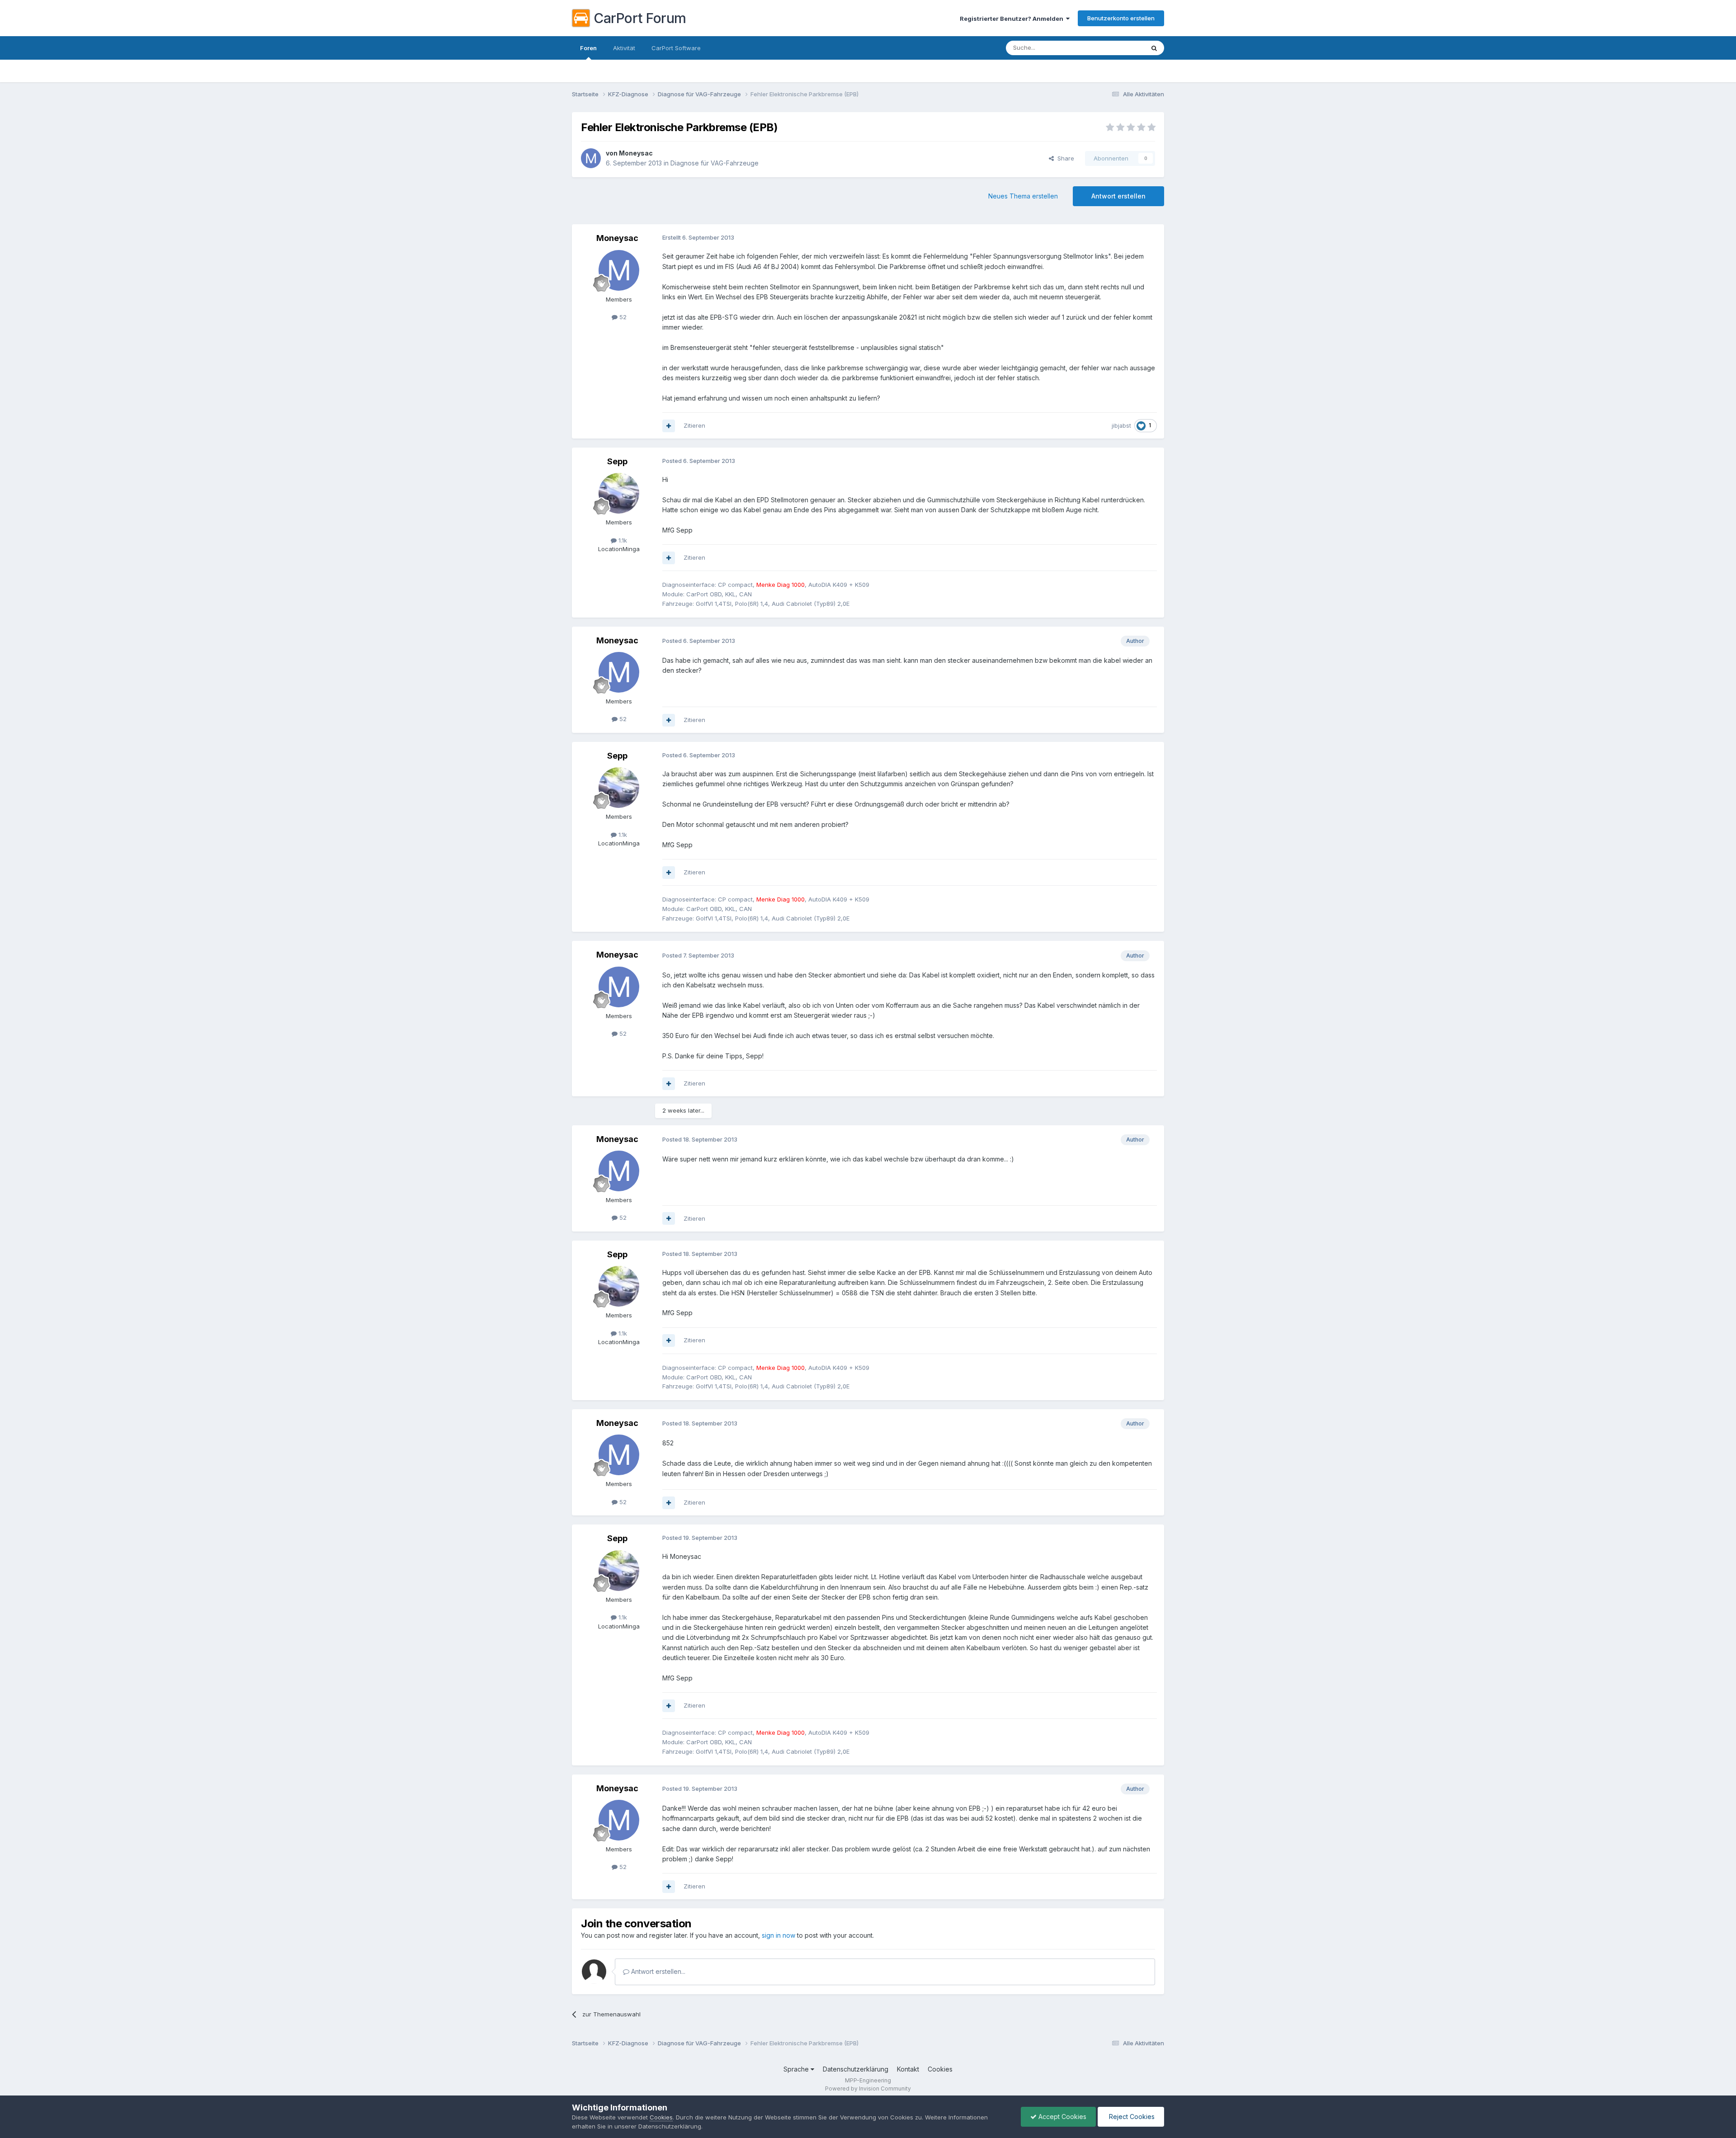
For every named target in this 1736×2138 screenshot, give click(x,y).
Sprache (797, 2069)
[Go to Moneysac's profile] (591, 158)
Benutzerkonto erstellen (1121, 18)
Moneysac (636, 153)
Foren (588, 48)
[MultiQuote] (669, 426)
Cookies (940, 2069)
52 (622, 317)
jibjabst (1121, 426)
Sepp (617, 461)
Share (1064, 158)
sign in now (778, 1935)
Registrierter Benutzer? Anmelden (1013, 19)
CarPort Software (676, 48)
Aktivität (624, 48)
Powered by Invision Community (868, 2088)
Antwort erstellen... (657, 1971)
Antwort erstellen (1118, 196)
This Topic (1118, 48)
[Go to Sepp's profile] (619, 493)
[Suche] (1154, 48)
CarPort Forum (640, 18)
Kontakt (908, 2069)
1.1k (622, 540)
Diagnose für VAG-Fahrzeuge (715, 163)
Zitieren (694, 425)
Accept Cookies (1061, 2117)
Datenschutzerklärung (856, 2069)
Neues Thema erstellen (1023, 196)
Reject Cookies (1131, 2117)
